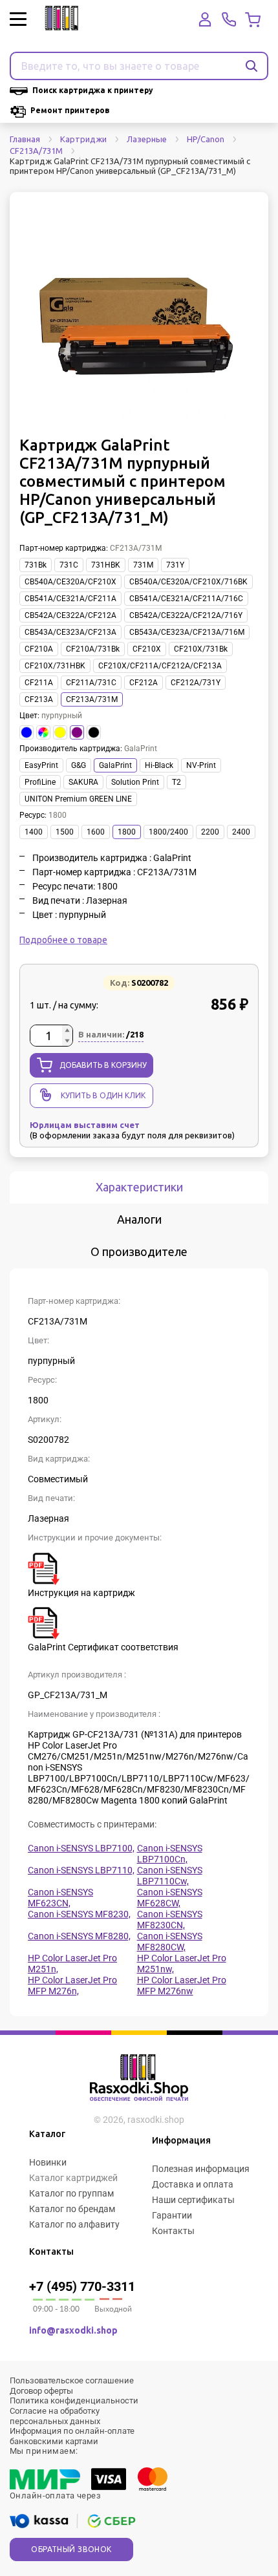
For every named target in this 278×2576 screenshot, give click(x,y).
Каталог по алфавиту (74, 2224)
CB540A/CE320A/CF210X (70, 582)
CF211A (39, 683)
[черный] (94, 732)
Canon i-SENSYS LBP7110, (81, 1870)
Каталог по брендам (72, 2209)
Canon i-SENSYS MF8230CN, (170, 1920)
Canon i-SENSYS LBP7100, (81, 1848)
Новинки (48, 2162)
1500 (65, 832)
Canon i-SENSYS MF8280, (79, 1936)
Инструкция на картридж (81, 1593)
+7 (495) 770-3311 (82, 2286)
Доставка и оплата (193, 2184)
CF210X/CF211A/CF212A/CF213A (160, 666)
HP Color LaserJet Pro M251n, (72, 1964)
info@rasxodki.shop (73, 2330)
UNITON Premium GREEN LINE (78, 799)
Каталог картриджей (73, 2178)
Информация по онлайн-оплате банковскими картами (72, 2436)
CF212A (144, 683)
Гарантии (172, 2215)
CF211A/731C (91, 683)
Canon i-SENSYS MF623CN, (60, 1898)
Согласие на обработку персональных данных (55, 2416)
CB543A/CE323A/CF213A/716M (187, 632)
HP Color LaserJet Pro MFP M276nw (182, 1985)
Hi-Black (159, 765)
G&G (79, 765)
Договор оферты (41, 2391)
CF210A (39, 649)
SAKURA (83, 782)
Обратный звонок (71, 2549)
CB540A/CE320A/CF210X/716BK (188, 582)
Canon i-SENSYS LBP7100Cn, (170, 1854)
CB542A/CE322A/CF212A (70, 615)
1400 (34, 832)
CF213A (39, 699)
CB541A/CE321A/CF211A (70, 599)
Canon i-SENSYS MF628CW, (170, 1898)
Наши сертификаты (193, 2200)
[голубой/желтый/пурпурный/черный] (43, 732)
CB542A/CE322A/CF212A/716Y (186, 615)
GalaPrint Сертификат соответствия (103, 1647)
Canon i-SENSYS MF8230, (79, 1914)
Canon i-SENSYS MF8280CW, (170, 1942)
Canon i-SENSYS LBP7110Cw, (170, 1876)
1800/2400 (168, 832)
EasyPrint (41, 765)
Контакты (173, 2231)
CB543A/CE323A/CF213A (70, 632)
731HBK (106, 565)
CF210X (147, 649)
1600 (96, 832)
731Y (175, 565)
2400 (241, 832)
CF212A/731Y (196, 683)
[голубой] (27, 732)
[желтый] (60, 732)
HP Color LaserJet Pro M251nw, (182, 1964)
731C (69, 565)
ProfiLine (40, 782)
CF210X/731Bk (201, 649)
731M (143, 565)
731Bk (36, 565)
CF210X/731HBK (55, 666)
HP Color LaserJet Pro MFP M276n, (72, 1985)
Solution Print (135, 782)
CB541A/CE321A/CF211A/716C (186, 599)
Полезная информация (201, 2169)
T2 (176, 782)
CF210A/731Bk (93, 649)
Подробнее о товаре (63, 940)
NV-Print (201, 765)
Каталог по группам (71, 2193)
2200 (210, 832)
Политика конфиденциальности (74, 2400)
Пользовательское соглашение (72, 2380)
